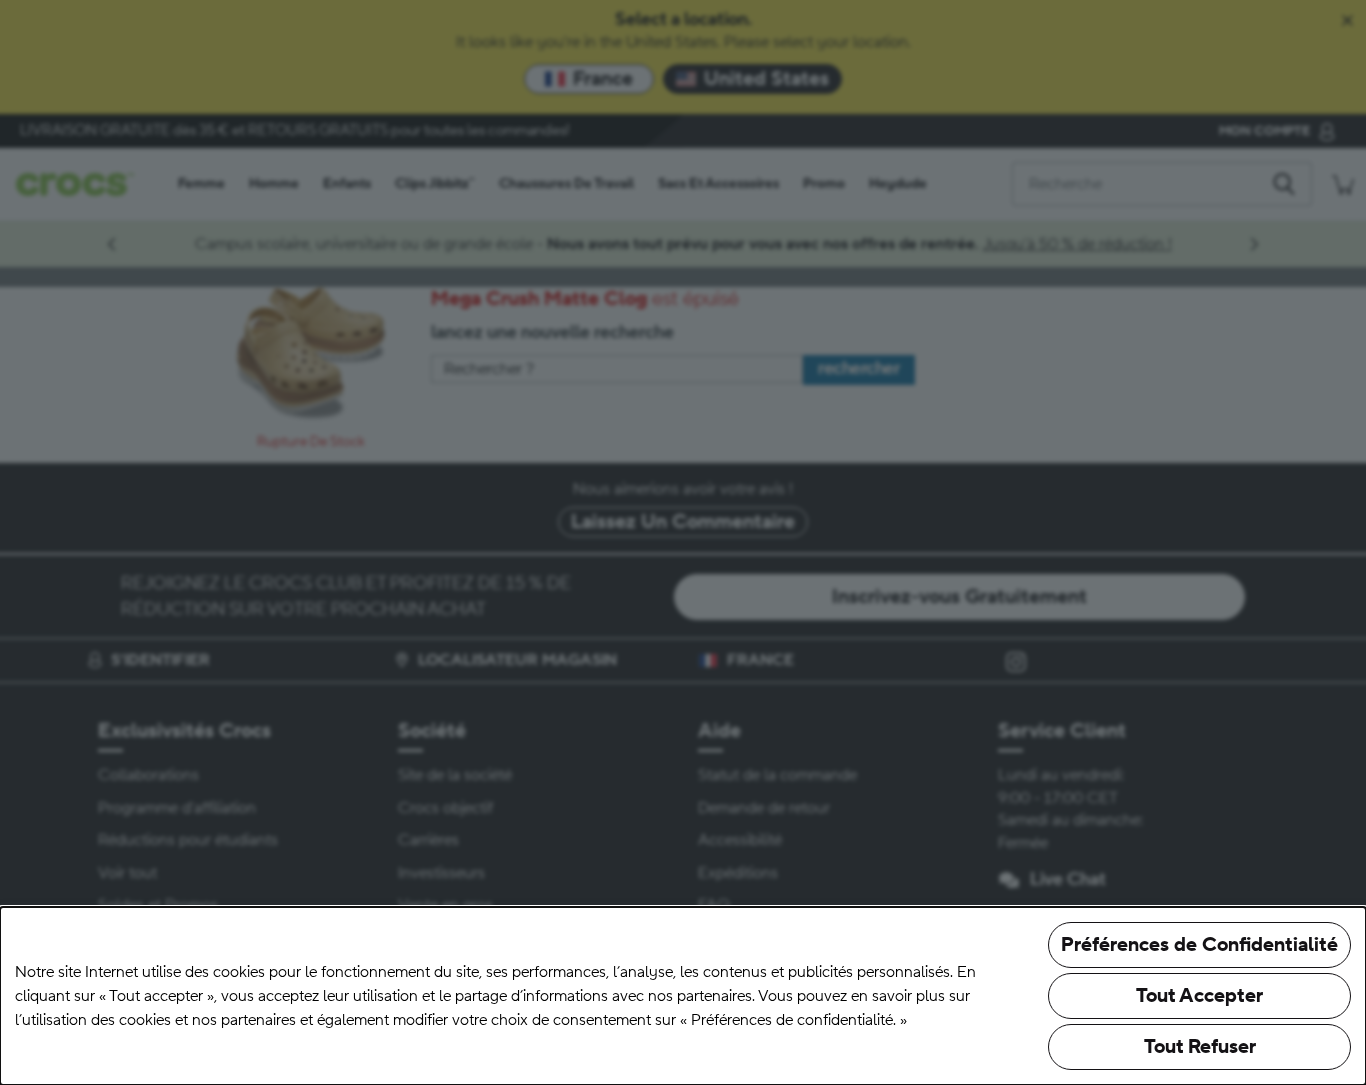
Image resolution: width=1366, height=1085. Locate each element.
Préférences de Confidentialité (1199, 945)
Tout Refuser (1200, 1047)
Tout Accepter (1199, 996)
